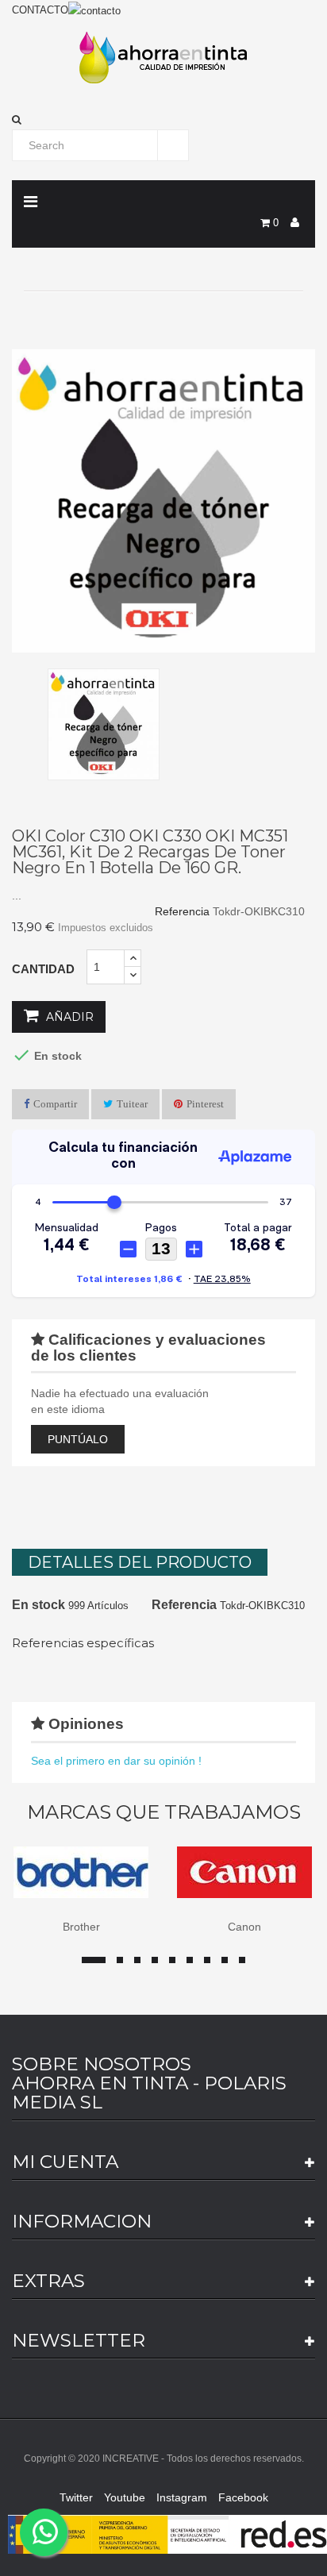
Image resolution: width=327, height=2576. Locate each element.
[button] (163, 120)
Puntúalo (78, 1439)
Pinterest (205, 1104)
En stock (38, 1605)
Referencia (182, 911)
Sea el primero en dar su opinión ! (116, 1761)
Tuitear (132, 1104)
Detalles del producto (140, 1562)
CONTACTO (40, 10)
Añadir (68, 1017)
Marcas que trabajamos (164, 1812)
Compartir (55, 1104)
